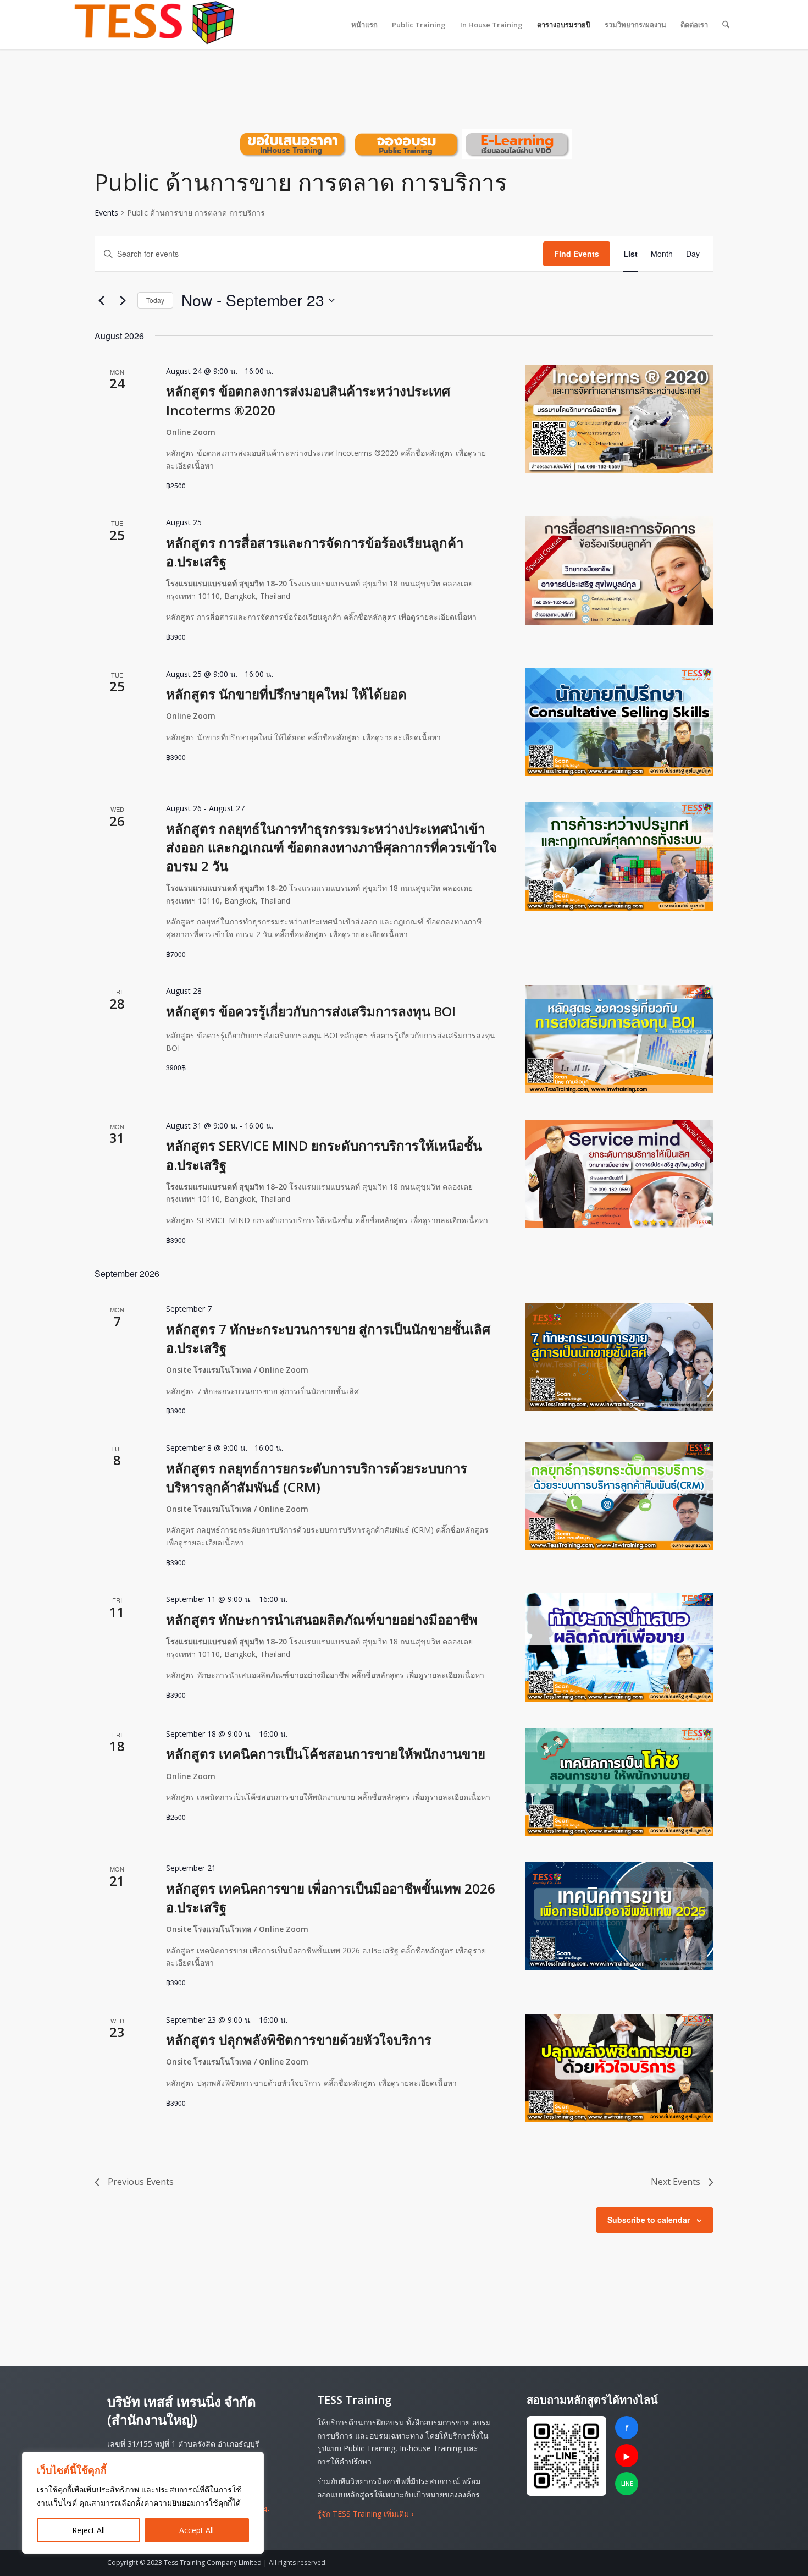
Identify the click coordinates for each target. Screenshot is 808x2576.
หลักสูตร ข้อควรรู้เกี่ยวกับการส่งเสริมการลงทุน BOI (311, 1011)
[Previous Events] (101, 300)
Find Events (577, 254)
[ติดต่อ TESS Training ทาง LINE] (566, 2456)
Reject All (88, 2530)
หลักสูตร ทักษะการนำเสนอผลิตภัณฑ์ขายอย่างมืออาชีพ (322, 1619)
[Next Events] (123, 300)
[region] (143, 2503)
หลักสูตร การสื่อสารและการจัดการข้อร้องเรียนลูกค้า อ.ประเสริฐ (315, 552)
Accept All (197, 2530)
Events (106, 213)
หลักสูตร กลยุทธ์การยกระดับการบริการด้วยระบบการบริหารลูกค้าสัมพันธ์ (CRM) (317, 1477)
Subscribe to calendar (649, 2220)
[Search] (726, 25)
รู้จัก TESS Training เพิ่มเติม (365, 2514)
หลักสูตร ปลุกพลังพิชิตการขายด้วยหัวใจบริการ (299, 2040)
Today (155, 300)
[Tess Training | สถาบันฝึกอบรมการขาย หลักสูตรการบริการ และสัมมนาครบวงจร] (154, 25)
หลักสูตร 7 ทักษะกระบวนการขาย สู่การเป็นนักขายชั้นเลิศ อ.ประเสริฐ (328, 1338)
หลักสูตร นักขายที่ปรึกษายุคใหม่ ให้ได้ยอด (286, 694)
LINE (627, 2484)
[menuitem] (364, 25)
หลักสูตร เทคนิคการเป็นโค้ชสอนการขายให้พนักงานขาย (326, 1754)
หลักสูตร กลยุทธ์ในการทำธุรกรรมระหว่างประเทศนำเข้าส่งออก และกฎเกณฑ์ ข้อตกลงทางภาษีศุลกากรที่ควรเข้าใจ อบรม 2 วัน (331, 847)
